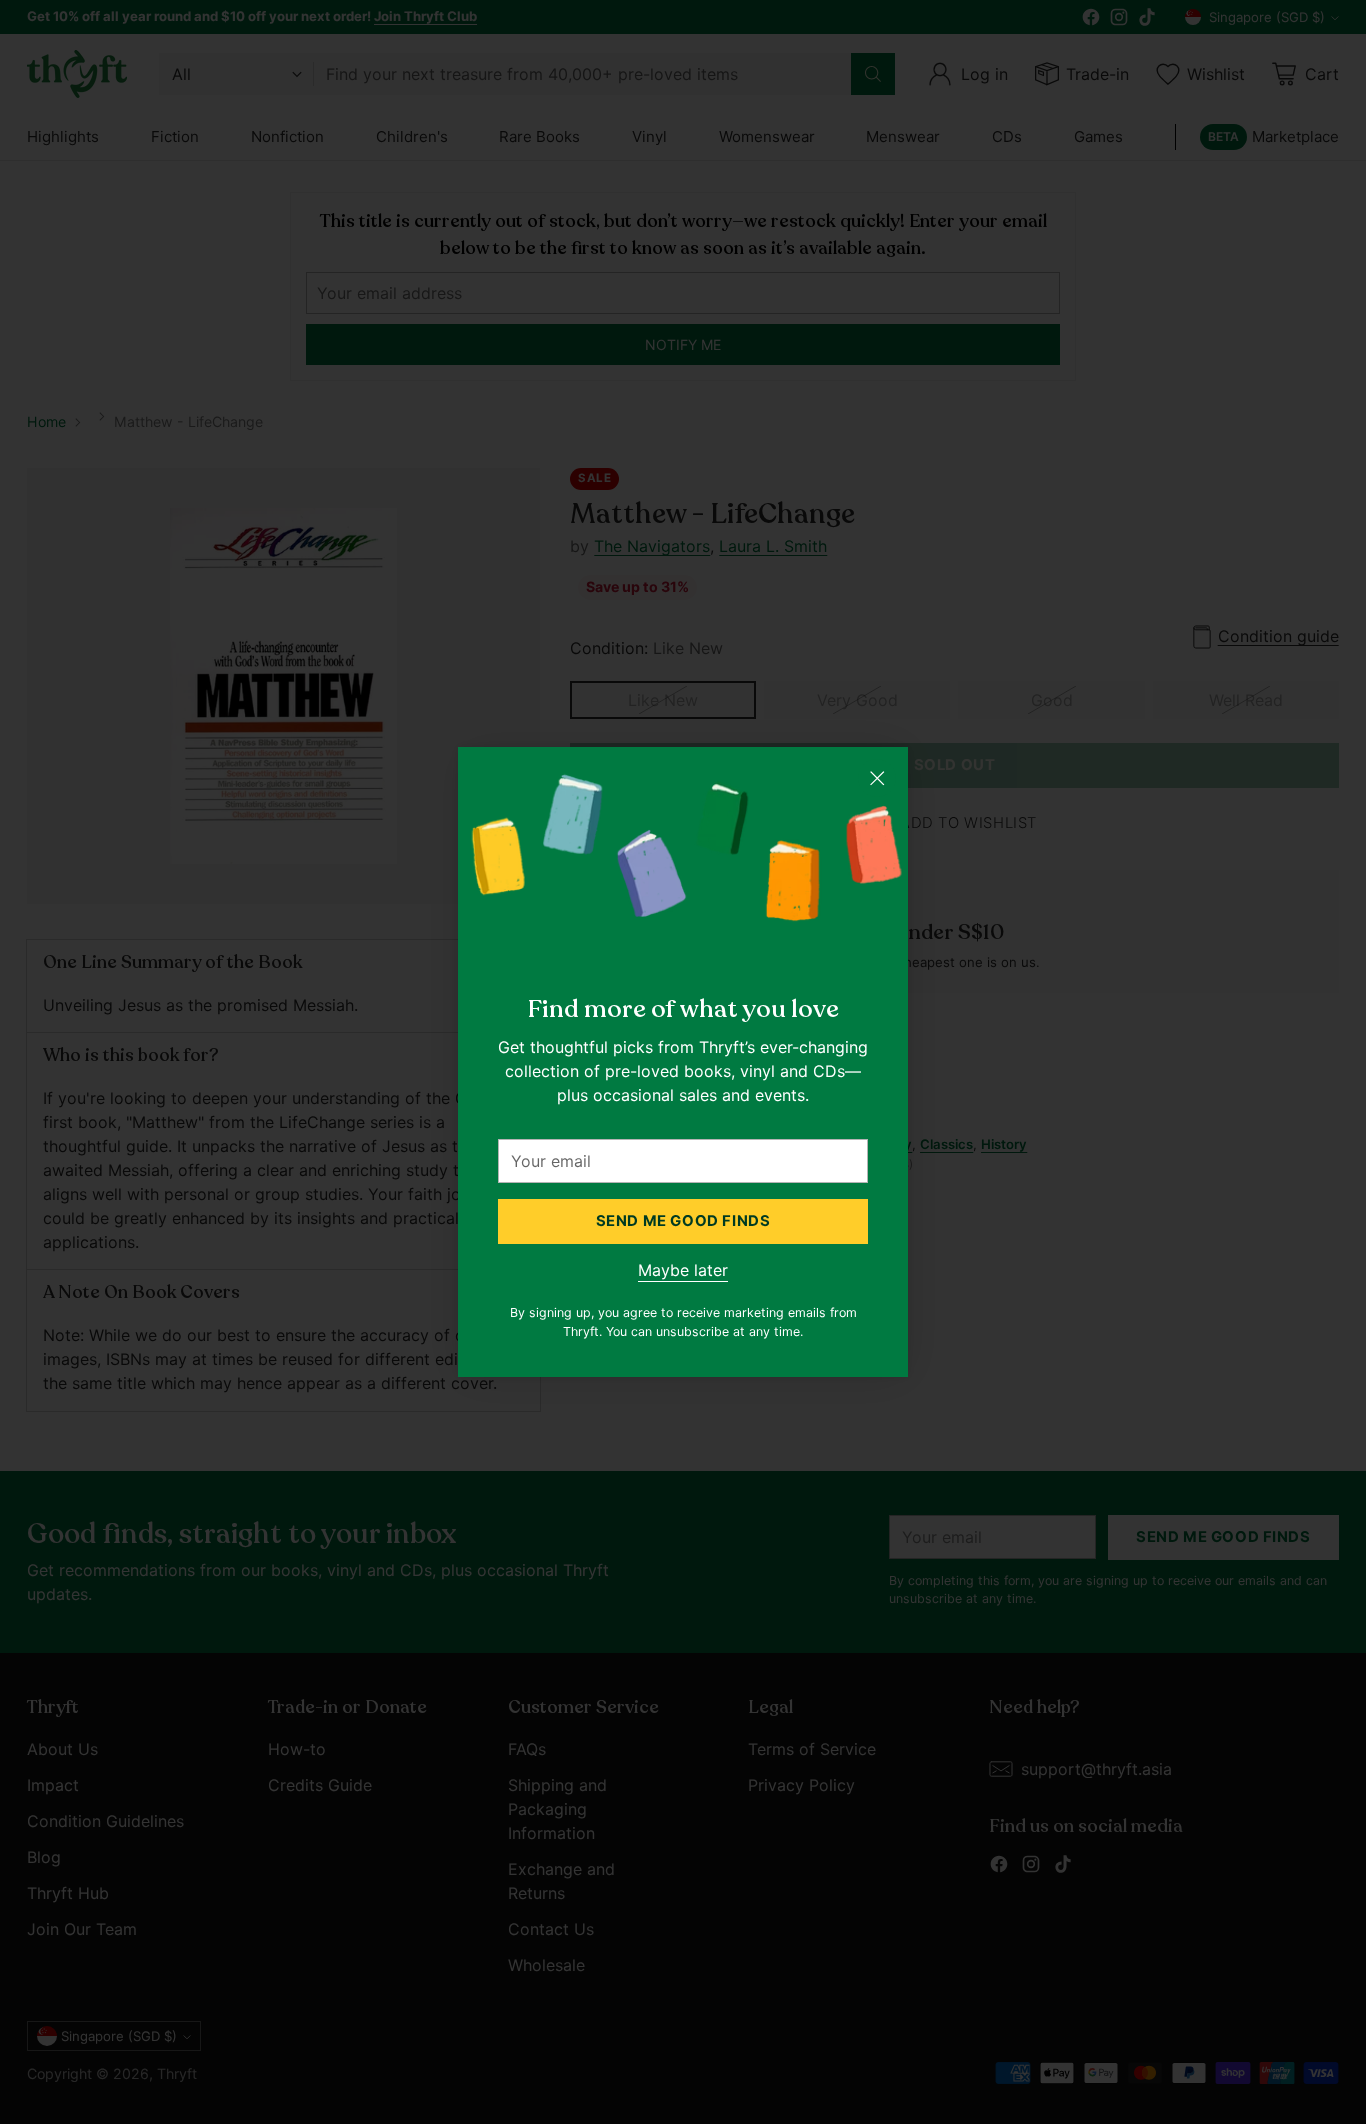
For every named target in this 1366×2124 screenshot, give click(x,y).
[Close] (877, 778)
